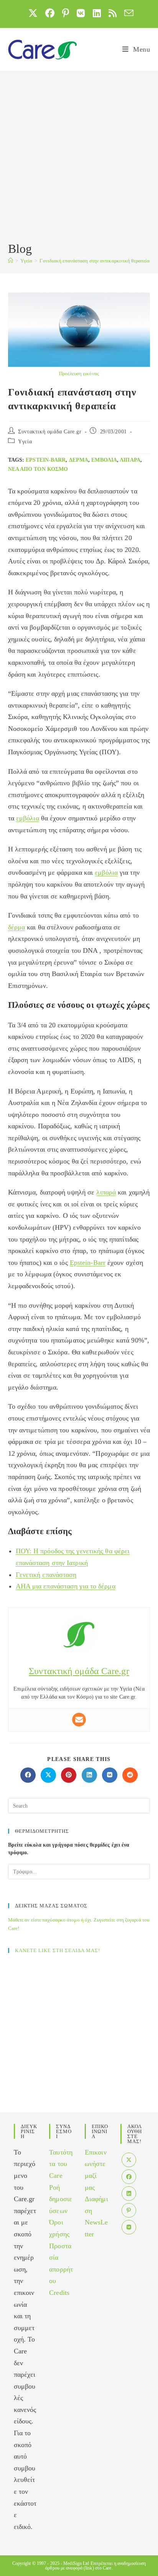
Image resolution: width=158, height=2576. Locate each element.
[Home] (11, 261)
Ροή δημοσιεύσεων (61, 2199)
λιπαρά (130, 460)
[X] (129, 2160)
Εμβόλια (104, 460)
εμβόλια (28, 818)
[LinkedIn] (129, 2194)
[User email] (79, 1720)
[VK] (129, 2227)
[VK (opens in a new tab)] (81, 13)
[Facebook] (129, 2177)
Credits (59, 2293)
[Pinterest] (129, 2210)
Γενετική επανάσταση (46, 1575)
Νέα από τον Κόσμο (38, 469)
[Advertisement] (79, 158)
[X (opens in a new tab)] (33, 13)
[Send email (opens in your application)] (127, 13)
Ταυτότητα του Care (61, 2164)
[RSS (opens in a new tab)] (113, 13)
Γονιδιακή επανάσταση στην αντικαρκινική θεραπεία (95, 261)
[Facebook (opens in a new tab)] (50, 13)
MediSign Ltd (76, 2563)
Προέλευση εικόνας (79, 373)
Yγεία (25, 442)
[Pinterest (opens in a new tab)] (66, 13)
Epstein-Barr (46, 460)
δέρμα (79, 460)
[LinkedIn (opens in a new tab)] (97, 13)
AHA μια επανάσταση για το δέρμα (66, 1586)
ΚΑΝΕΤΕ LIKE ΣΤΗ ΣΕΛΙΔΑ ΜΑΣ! (58, 1950)
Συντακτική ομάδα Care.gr (50, 432)
